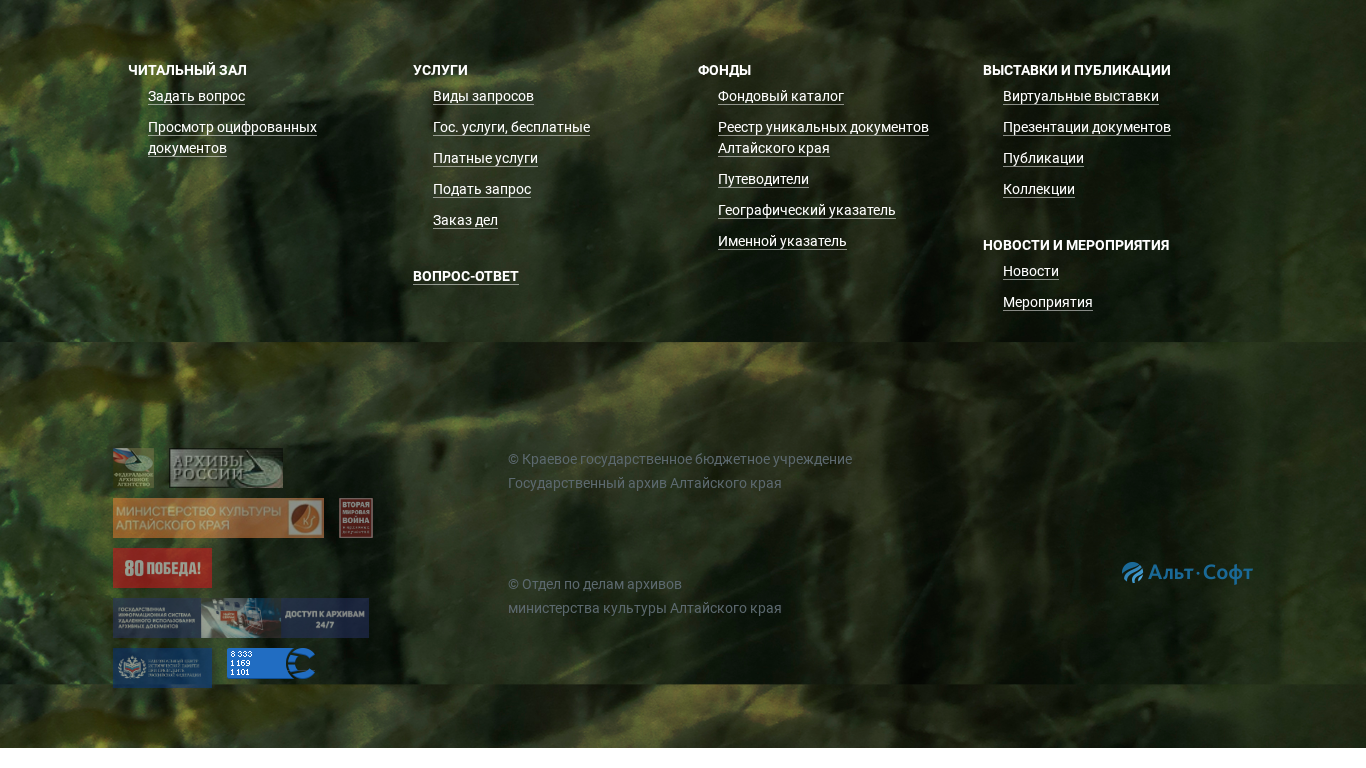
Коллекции (1039, 189)
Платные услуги (485, 158)
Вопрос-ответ (466, 276)
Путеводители (763, 179)
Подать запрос (482, 189)
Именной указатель (782, 241)
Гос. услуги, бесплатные (511, 127)
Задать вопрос (196, 96)
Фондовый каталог (781, 96)
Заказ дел (465, 220)
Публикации (1043, 158)
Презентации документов (1087, 127)
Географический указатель (807, 210)
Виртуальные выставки (1081, 96)
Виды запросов (483, 96)
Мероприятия (1048, 302)
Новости (1031, 271)
